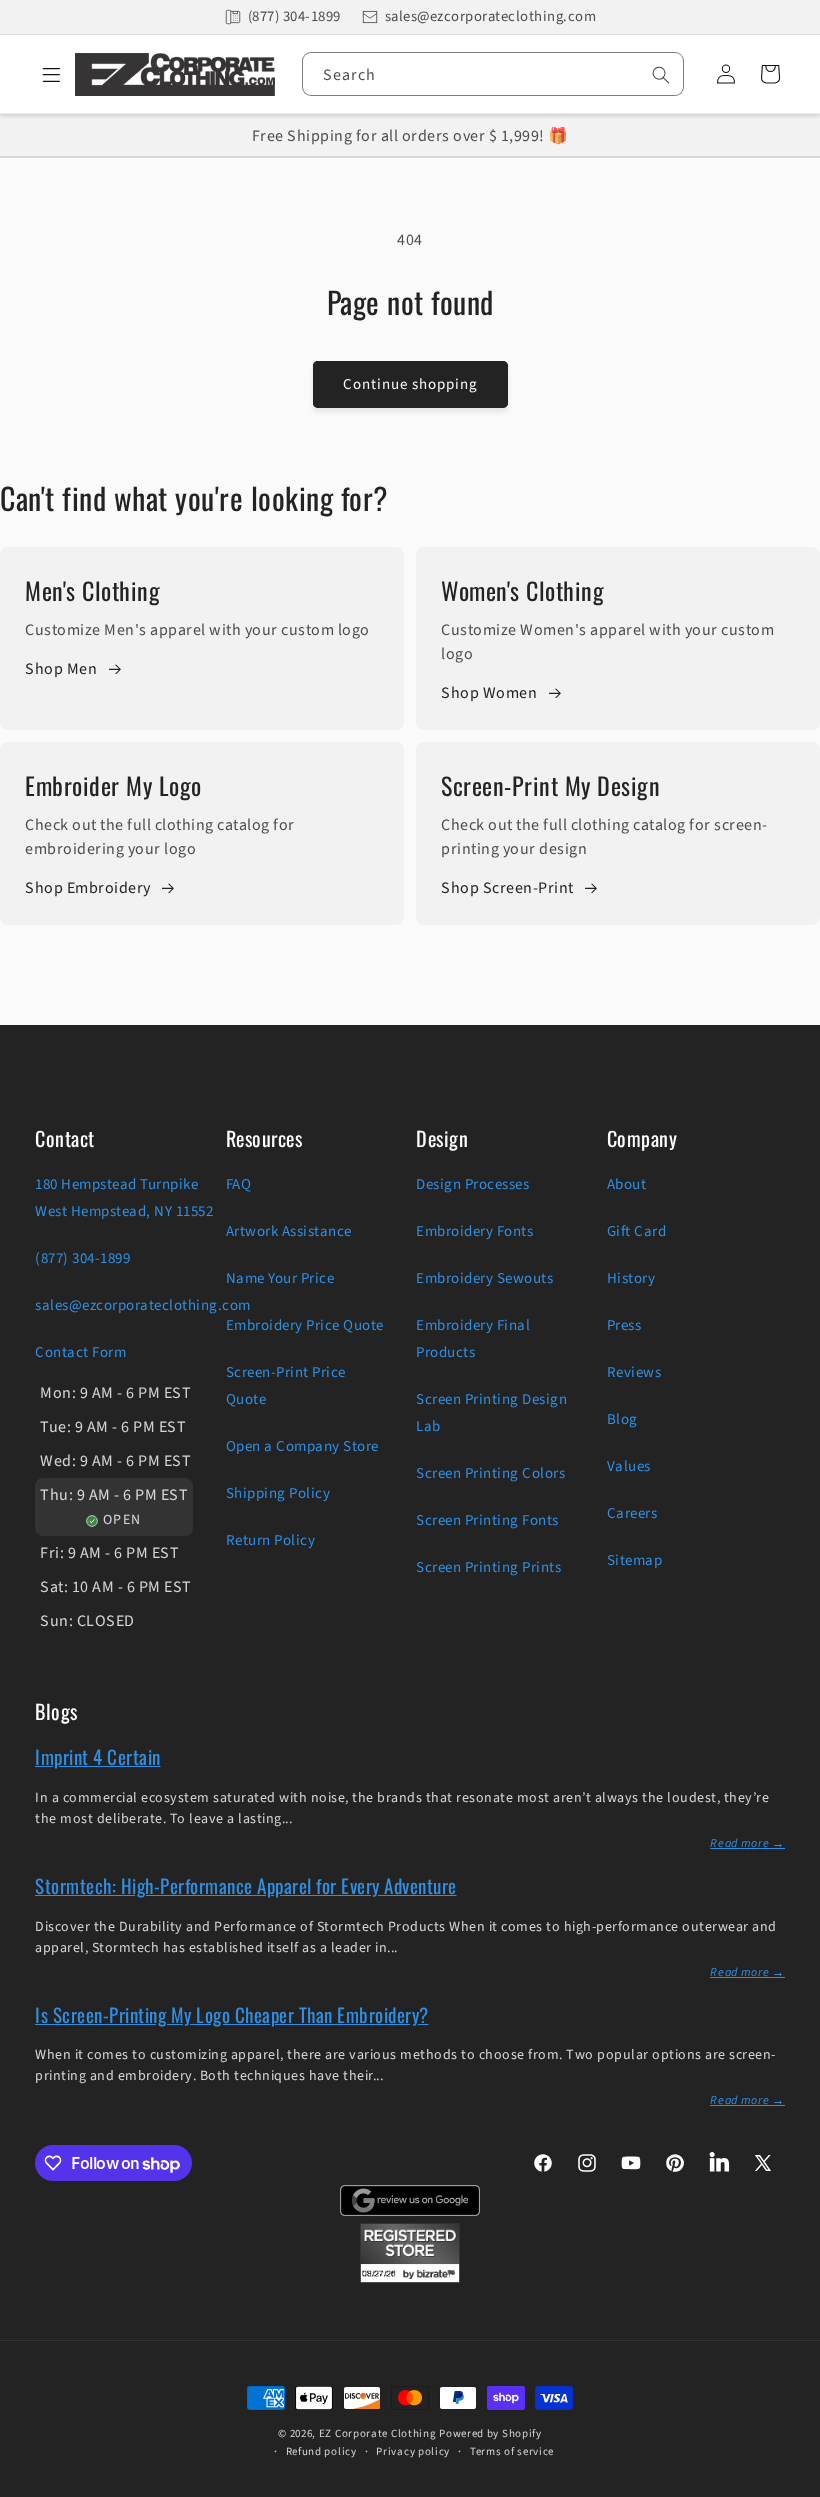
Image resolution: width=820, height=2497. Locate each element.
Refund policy (321, 2451)
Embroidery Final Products (473, 1339)
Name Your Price (280, 1278)
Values (629, 1466)
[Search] (661, 75)
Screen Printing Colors (490, 1473)
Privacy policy (413, 2451)
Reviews (634, 1372)
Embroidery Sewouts (484, 1278)
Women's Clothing (522, 590)
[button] (44, 74)
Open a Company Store (302, 1446)
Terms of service (512, 2451)
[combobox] (493, 74)
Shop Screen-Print (507, 888)
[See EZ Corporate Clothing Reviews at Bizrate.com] (410, 2278)
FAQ (239, 1184)
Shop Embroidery (88, 888)
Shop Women (489, 693)
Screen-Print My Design (550, 785)
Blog (622, 1419)
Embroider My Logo (113, 785)
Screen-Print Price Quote (286, 1386)
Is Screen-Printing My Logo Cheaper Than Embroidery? (232, 2014)
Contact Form (80, 1352)
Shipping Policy (278, 1493)
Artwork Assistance (289, 1231)
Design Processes (472, 1184)
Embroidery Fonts (474, 1231)
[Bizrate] (792, 2485)
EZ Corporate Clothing (378, 2433)
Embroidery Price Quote (305, 1325)
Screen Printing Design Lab (491, 1413)
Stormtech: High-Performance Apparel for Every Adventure (246, 1885)
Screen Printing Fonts (487, 1520)
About (627, 1184)
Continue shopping (410, 384)
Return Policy (271, 1540)
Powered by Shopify (490, 2433)
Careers (632, 1513)
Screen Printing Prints (488, 1567)
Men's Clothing (92, 590)
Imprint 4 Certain (98, 1756)
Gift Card (637, 1231)
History (631, 1278)
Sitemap (635, 1560)
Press (624, 1325)
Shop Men (61, 669)
